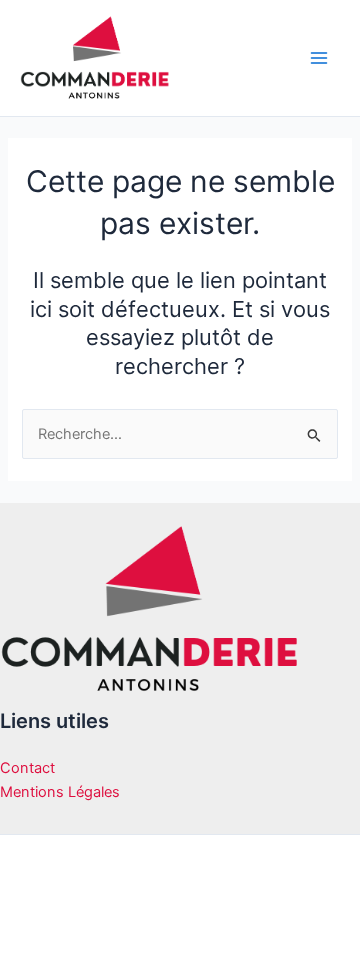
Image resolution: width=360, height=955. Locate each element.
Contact (27, 768)
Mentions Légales (60, 792)
